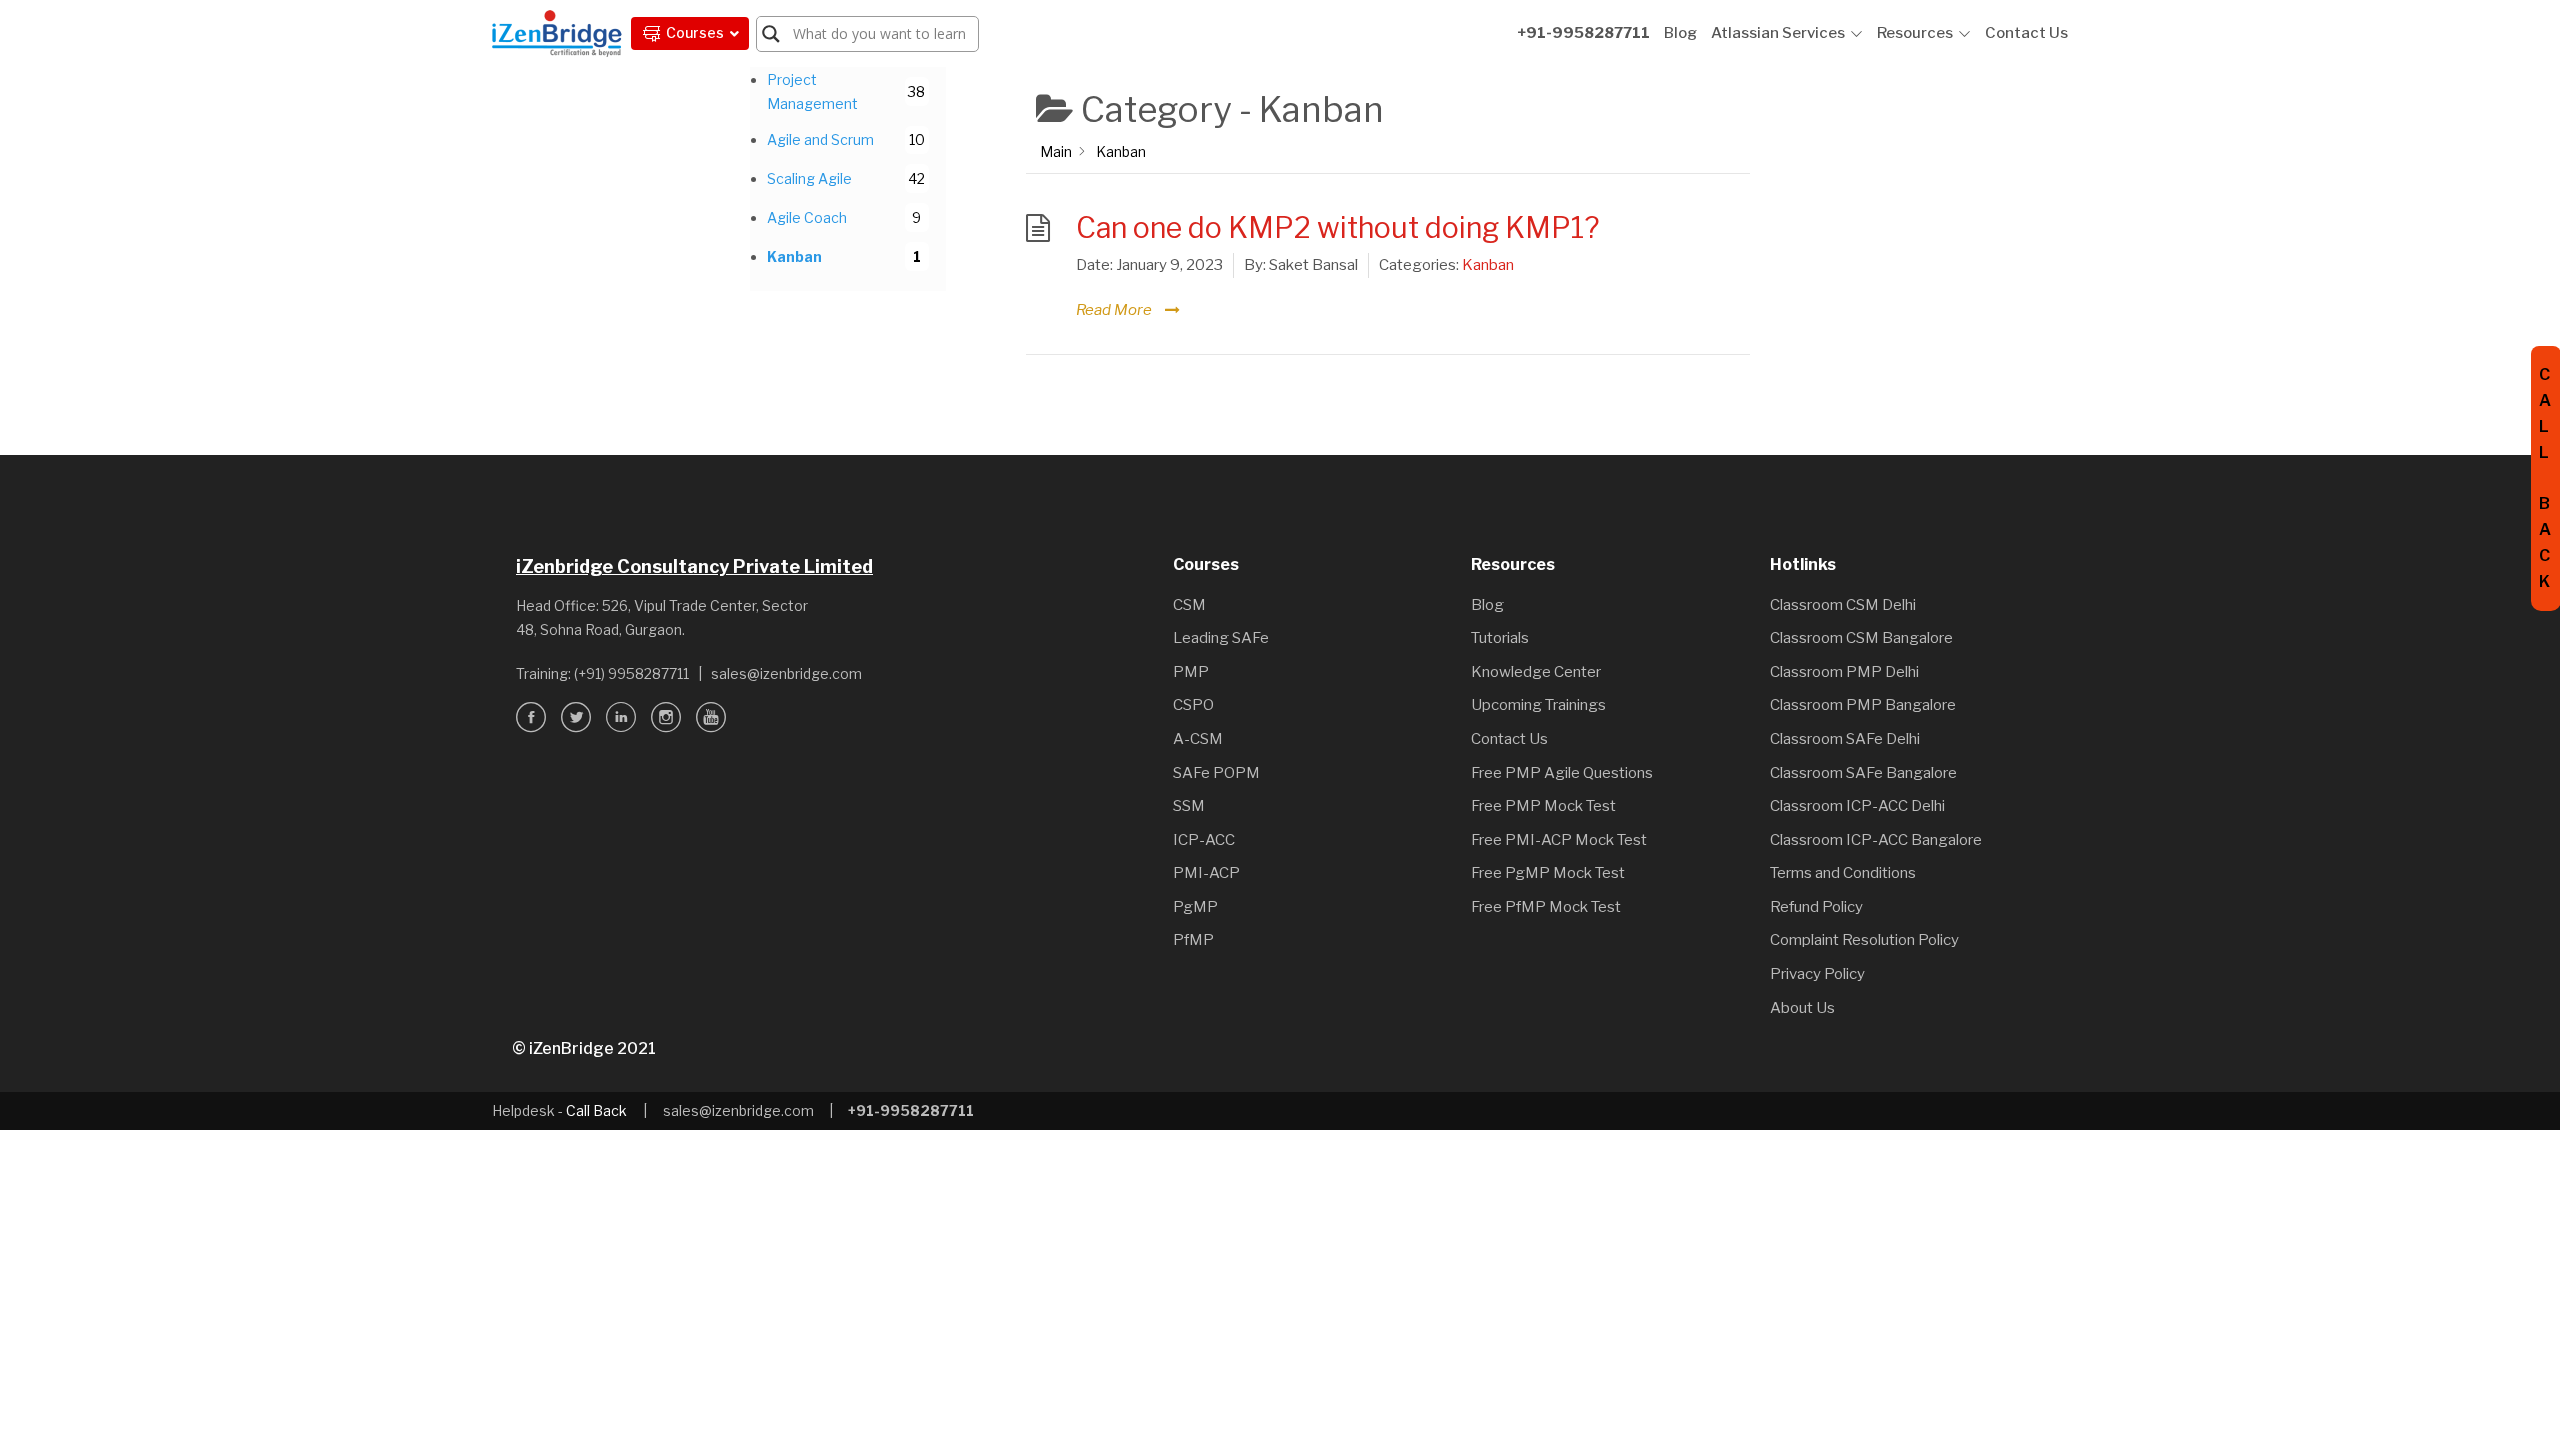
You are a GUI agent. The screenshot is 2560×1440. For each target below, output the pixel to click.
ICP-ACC (1204, 840)
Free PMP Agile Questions (1562, 773)
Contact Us (2026, 33)
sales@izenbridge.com (786, 673)
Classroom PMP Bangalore (1863, 705)
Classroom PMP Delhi (1844, 672)
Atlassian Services (1778, 33)
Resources (1915, 33)
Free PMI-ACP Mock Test (1559, 840)
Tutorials (1500, 638)
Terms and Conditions (1843, 873)
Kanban (1488, 265)
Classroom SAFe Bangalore (1863, 773)
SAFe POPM (1216, 773)
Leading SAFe (1221, 638)
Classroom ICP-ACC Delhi (1857, 806)
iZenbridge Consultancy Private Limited (694, 566)
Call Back (596, 1110)
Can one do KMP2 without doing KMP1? (1337, 227)
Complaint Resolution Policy (1864, 940)
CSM (1189, 605)
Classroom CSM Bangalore (1861, 638)
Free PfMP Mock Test (1546, 907)
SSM (1189, 806)
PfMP (1193, 940)
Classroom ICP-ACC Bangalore (1876, 840)
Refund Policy (1816, 907)
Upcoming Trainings (1538, 705)
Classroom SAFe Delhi (1845, 739)
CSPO (1193, 705)
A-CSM (1198, 739)
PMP (1191, 672)
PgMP (1195, 907)
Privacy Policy (1817, 974)
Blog (1680, 33)
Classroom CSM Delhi (1843, 605)
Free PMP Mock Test (1543, 806)
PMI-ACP (1206, 873)
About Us (1802, 1008)
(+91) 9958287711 (631, 673)
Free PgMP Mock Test (1548, 873)
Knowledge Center (1536, 672)
